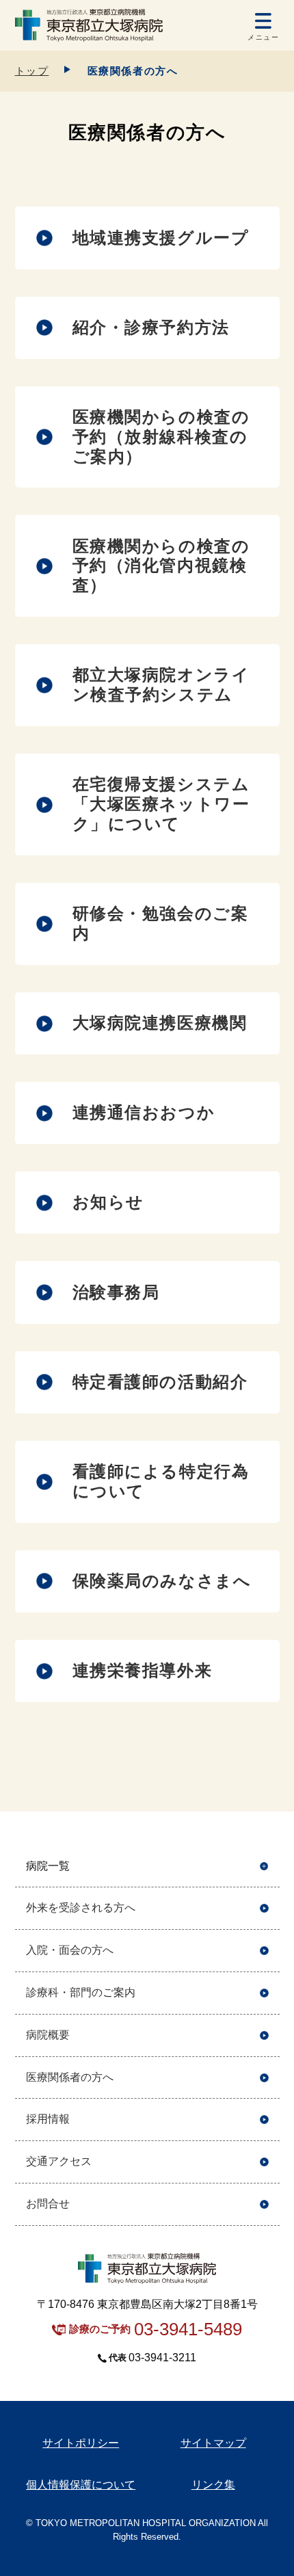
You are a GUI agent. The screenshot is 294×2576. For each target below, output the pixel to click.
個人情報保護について (81, 2485)
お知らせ (108, 1202)
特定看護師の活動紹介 (160, 1382)
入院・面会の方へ (70, 1950)
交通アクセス (59, 2161)
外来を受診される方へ (81, 1908)
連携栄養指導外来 (143, 1670)
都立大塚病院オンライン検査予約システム (161, 685)
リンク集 (213, 2485)
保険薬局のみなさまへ (162, 1581)
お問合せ (48, 2204)
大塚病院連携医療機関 (160, 1023)
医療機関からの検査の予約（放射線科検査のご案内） (161, 437)
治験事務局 (116, 1292)
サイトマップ (213, 2443)
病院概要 (48, 2035)
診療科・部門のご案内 (81, 1992)
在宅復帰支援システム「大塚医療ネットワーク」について (161, 804)
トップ (32, 71)
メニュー (263, 37)
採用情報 (48, 2119)
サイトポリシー (81, 2443)
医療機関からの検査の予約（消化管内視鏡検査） (161, 566)
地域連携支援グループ (161, 238)
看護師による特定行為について (161, 1481)
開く (264, 1867)
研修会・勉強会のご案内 (161, 923)
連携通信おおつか (144, 1112)
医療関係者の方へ (70, 2077)
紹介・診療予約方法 (151, 327)
